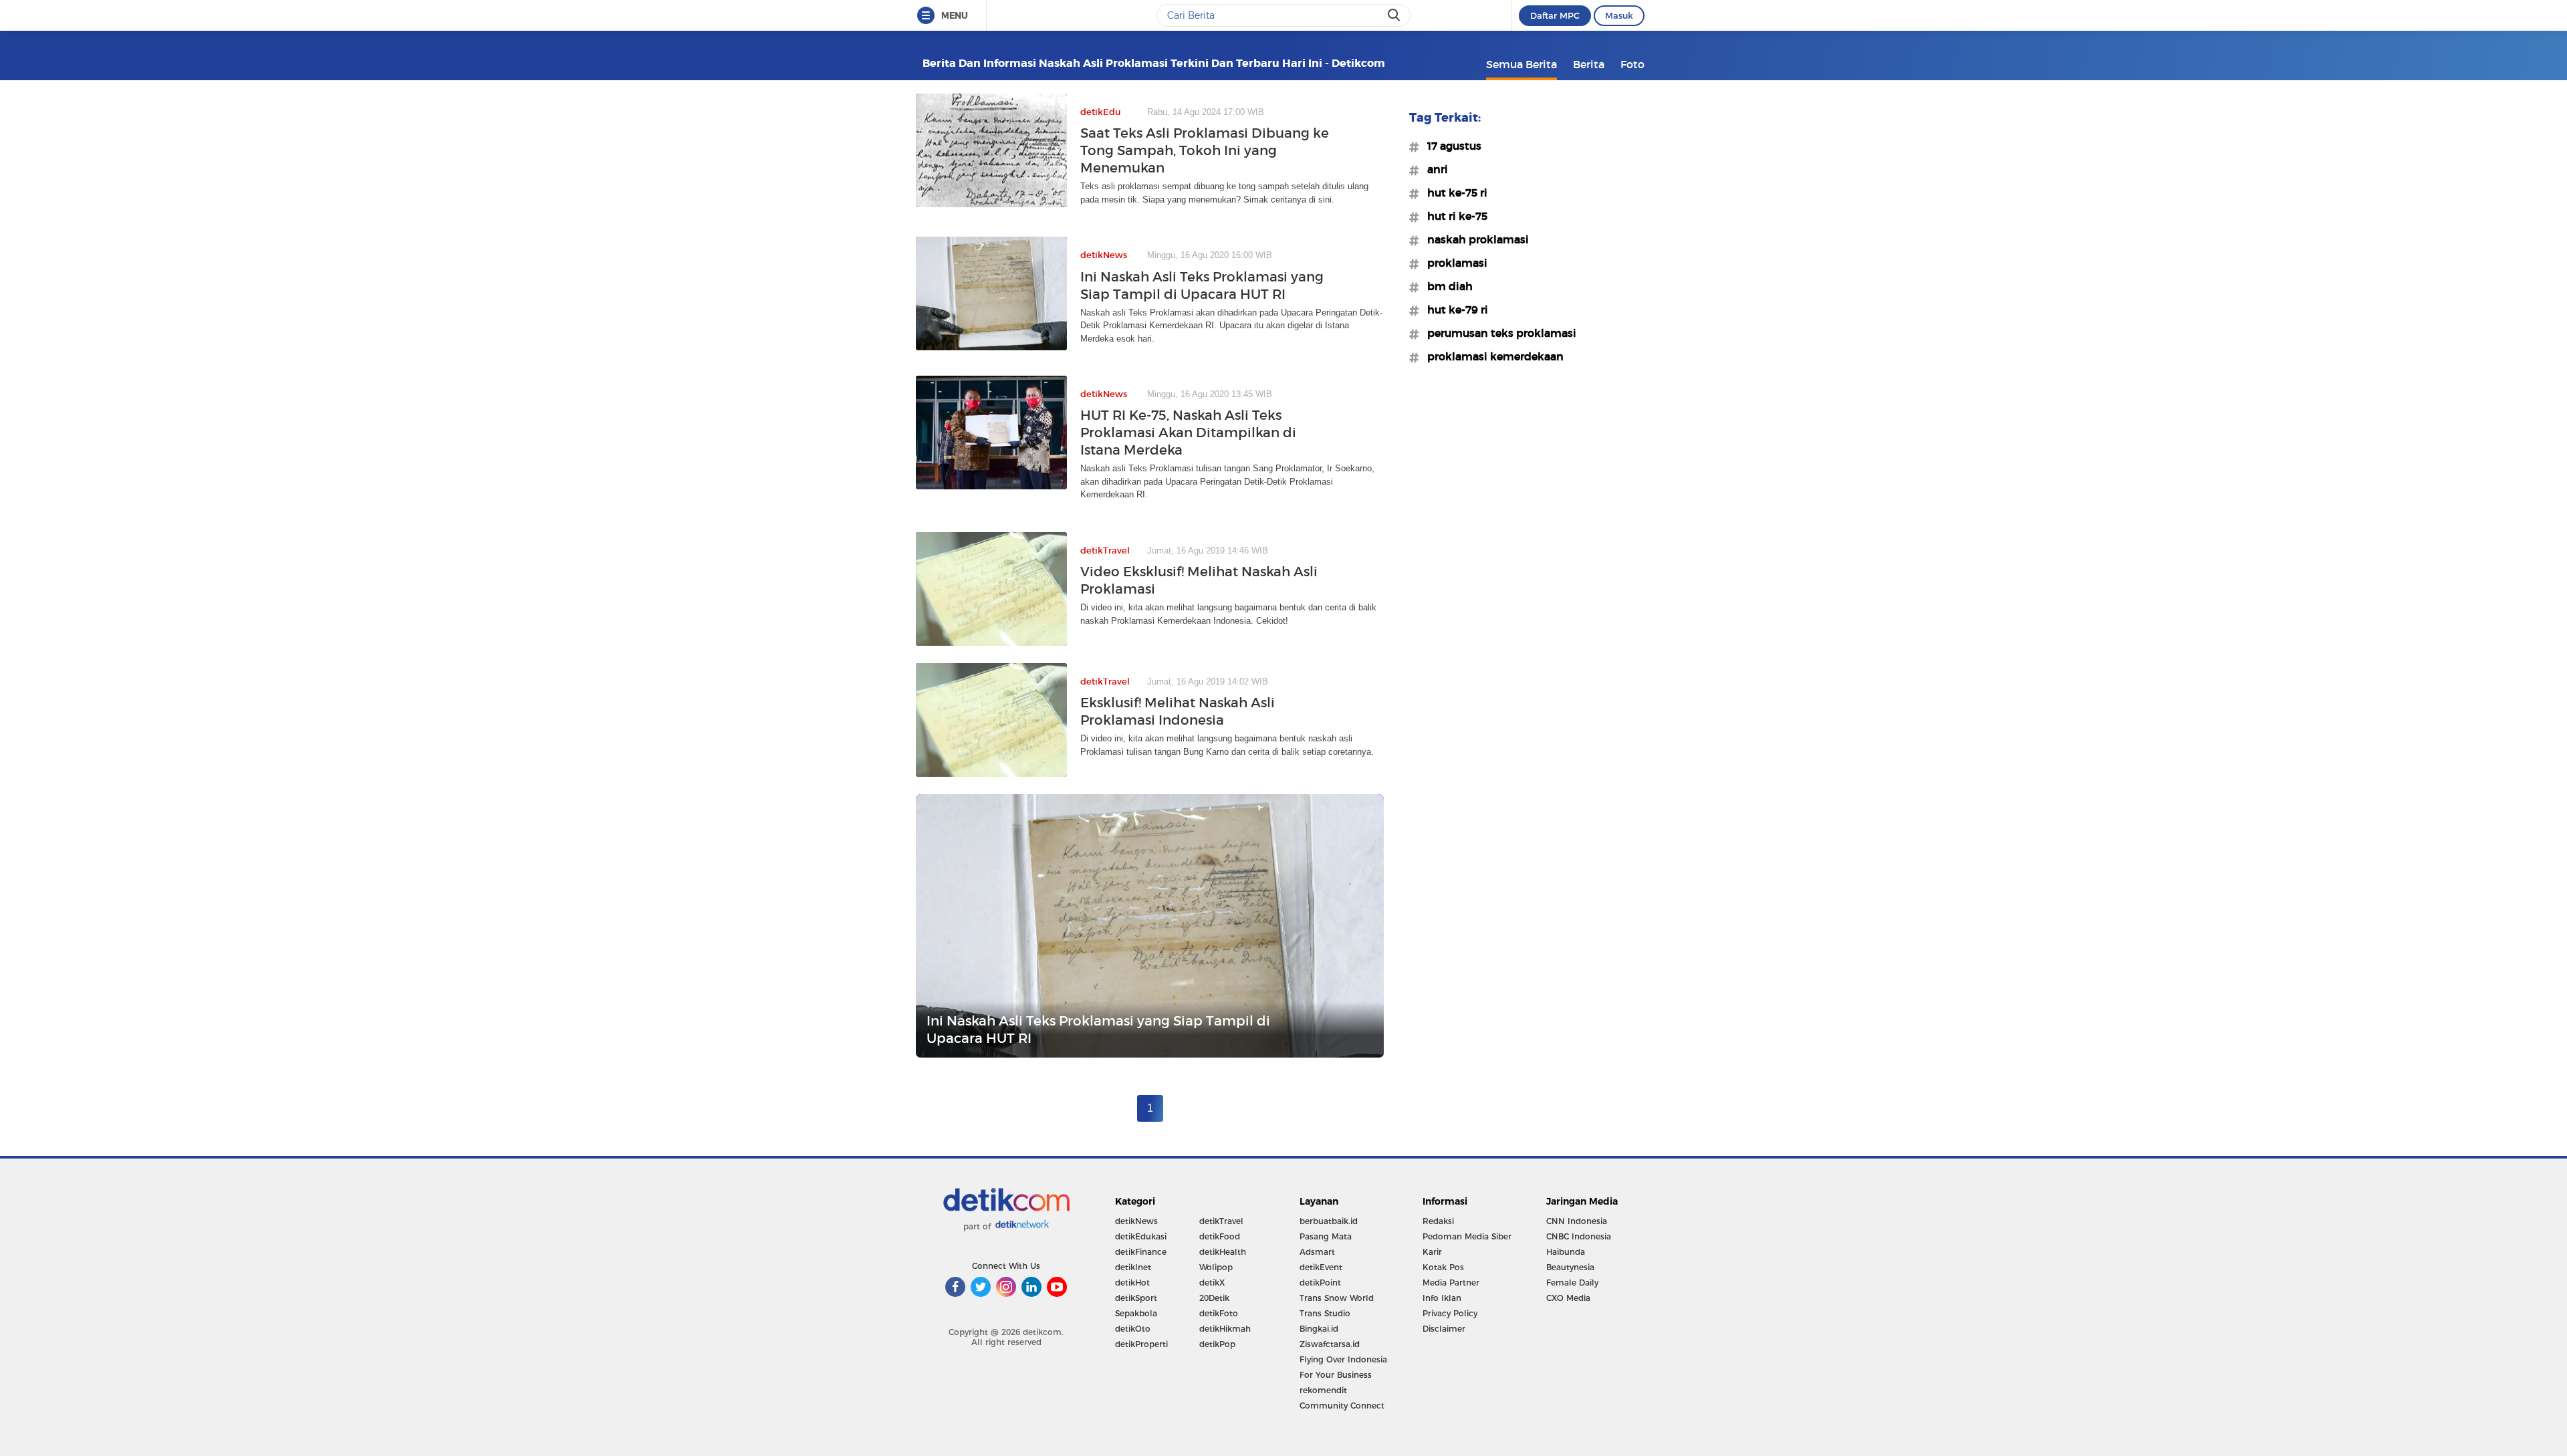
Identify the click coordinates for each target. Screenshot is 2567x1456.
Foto (1632, 64)
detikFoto (1219, 1313)
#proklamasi (1453, 263)
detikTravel (1221, 1221)
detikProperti (1141, 1344)
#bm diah (1446, 286)
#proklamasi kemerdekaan (1491, 356)
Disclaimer (1444, 1329)
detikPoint (1320, 1283)
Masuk (1619, 15)
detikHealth (1223, 1252)
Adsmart (1317, 1252)
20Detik (1214, 1298)
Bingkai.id (1319, 1329)
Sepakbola (1136, 1313)
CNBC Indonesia (1579, 1236)
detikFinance (1141, 1252)
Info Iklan (1442, 1298)
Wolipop (1216, 1267)
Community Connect (1342, 1406)
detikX (1212, 1283)
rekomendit (1323, 1390)
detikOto (1133, 1329)
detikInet (1133, 1267)
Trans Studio (1325, 1313)
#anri (1434, 169)
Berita (1589, 64)
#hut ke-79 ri (1454, 310)
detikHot (1132, 1283)
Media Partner (1451, 1283)
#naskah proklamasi (1474, 239)
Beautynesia (1570, 1267)
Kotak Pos (1443, 1267)
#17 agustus (1450, 146)
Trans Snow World (1337, 1298)
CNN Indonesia (1577, 1221)
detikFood (1220, 1236)
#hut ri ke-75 (1453, 216)
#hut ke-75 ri (1453, 193)
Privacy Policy (1450, 1313)
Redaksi (1438, 1221)
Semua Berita (1521, 64)
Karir (1432, 1252)
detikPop (1217, 1344)
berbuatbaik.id (1329, 1221)
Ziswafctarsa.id (1330, 1344)
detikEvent (1321, 1267)
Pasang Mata (1326, 1236)
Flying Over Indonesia (1343, 1359)
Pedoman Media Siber (1467, 1236)
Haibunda (1566, 1252)
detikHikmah (1225, 1329)
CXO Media (1568, 1298)
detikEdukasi (1141, 1236)
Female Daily (1572, 1283)
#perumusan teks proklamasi (1498, 333)
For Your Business (1336, 1375)
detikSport (1136, 1298)
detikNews (1136, 1221)
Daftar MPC (1555, 15)
